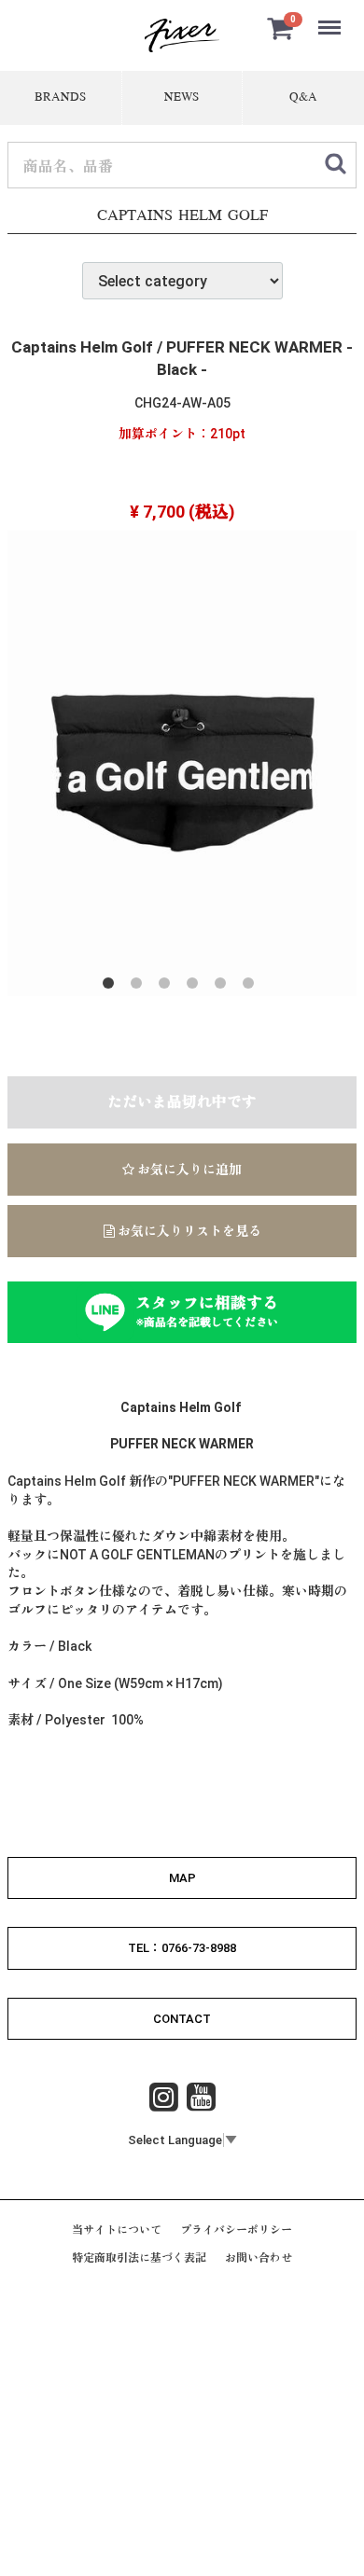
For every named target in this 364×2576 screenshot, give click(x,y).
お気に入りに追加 (188, 1170)
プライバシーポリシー (236, 2230)
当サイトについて (117, 2230)
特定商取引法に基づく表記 (139, 2259)
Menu (331, 17)
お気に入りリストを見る (188, 1231)
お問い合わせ (259, 2259)
